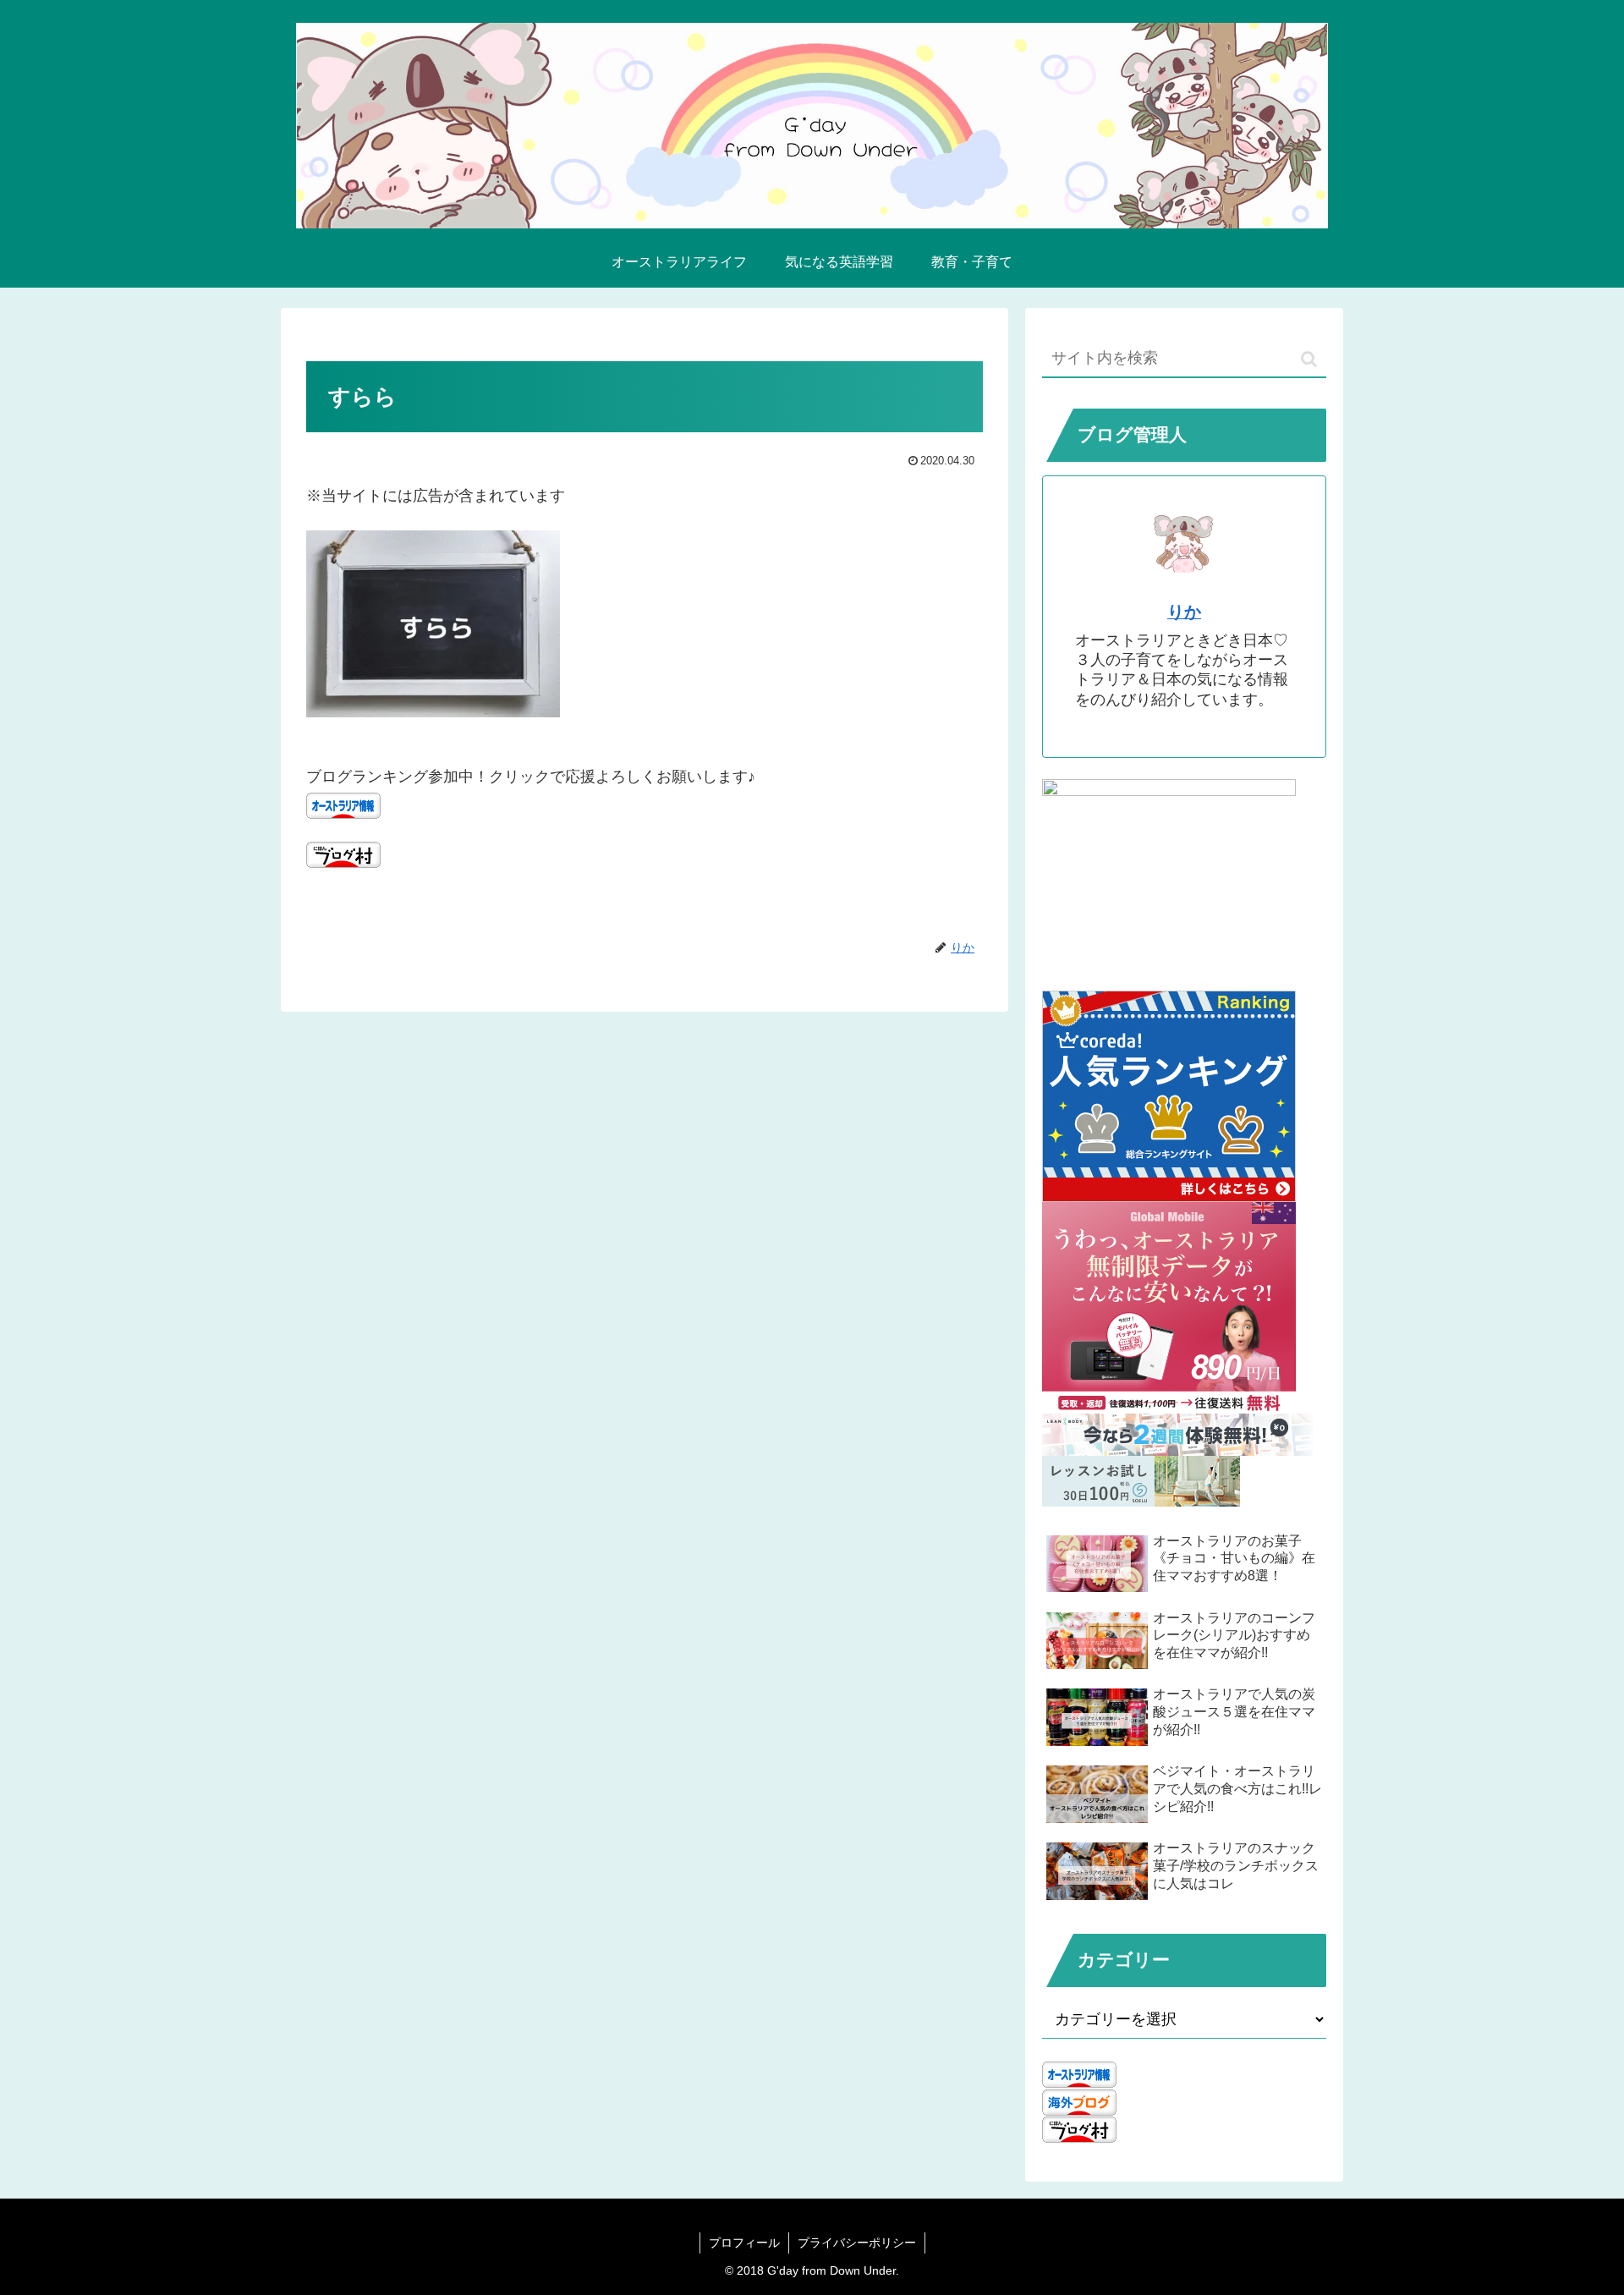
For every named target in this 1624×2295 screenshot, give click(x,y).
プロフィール (744, 2243)
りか (1184, 612)
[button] (1309, 359)
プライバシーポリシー (857, 2243)
